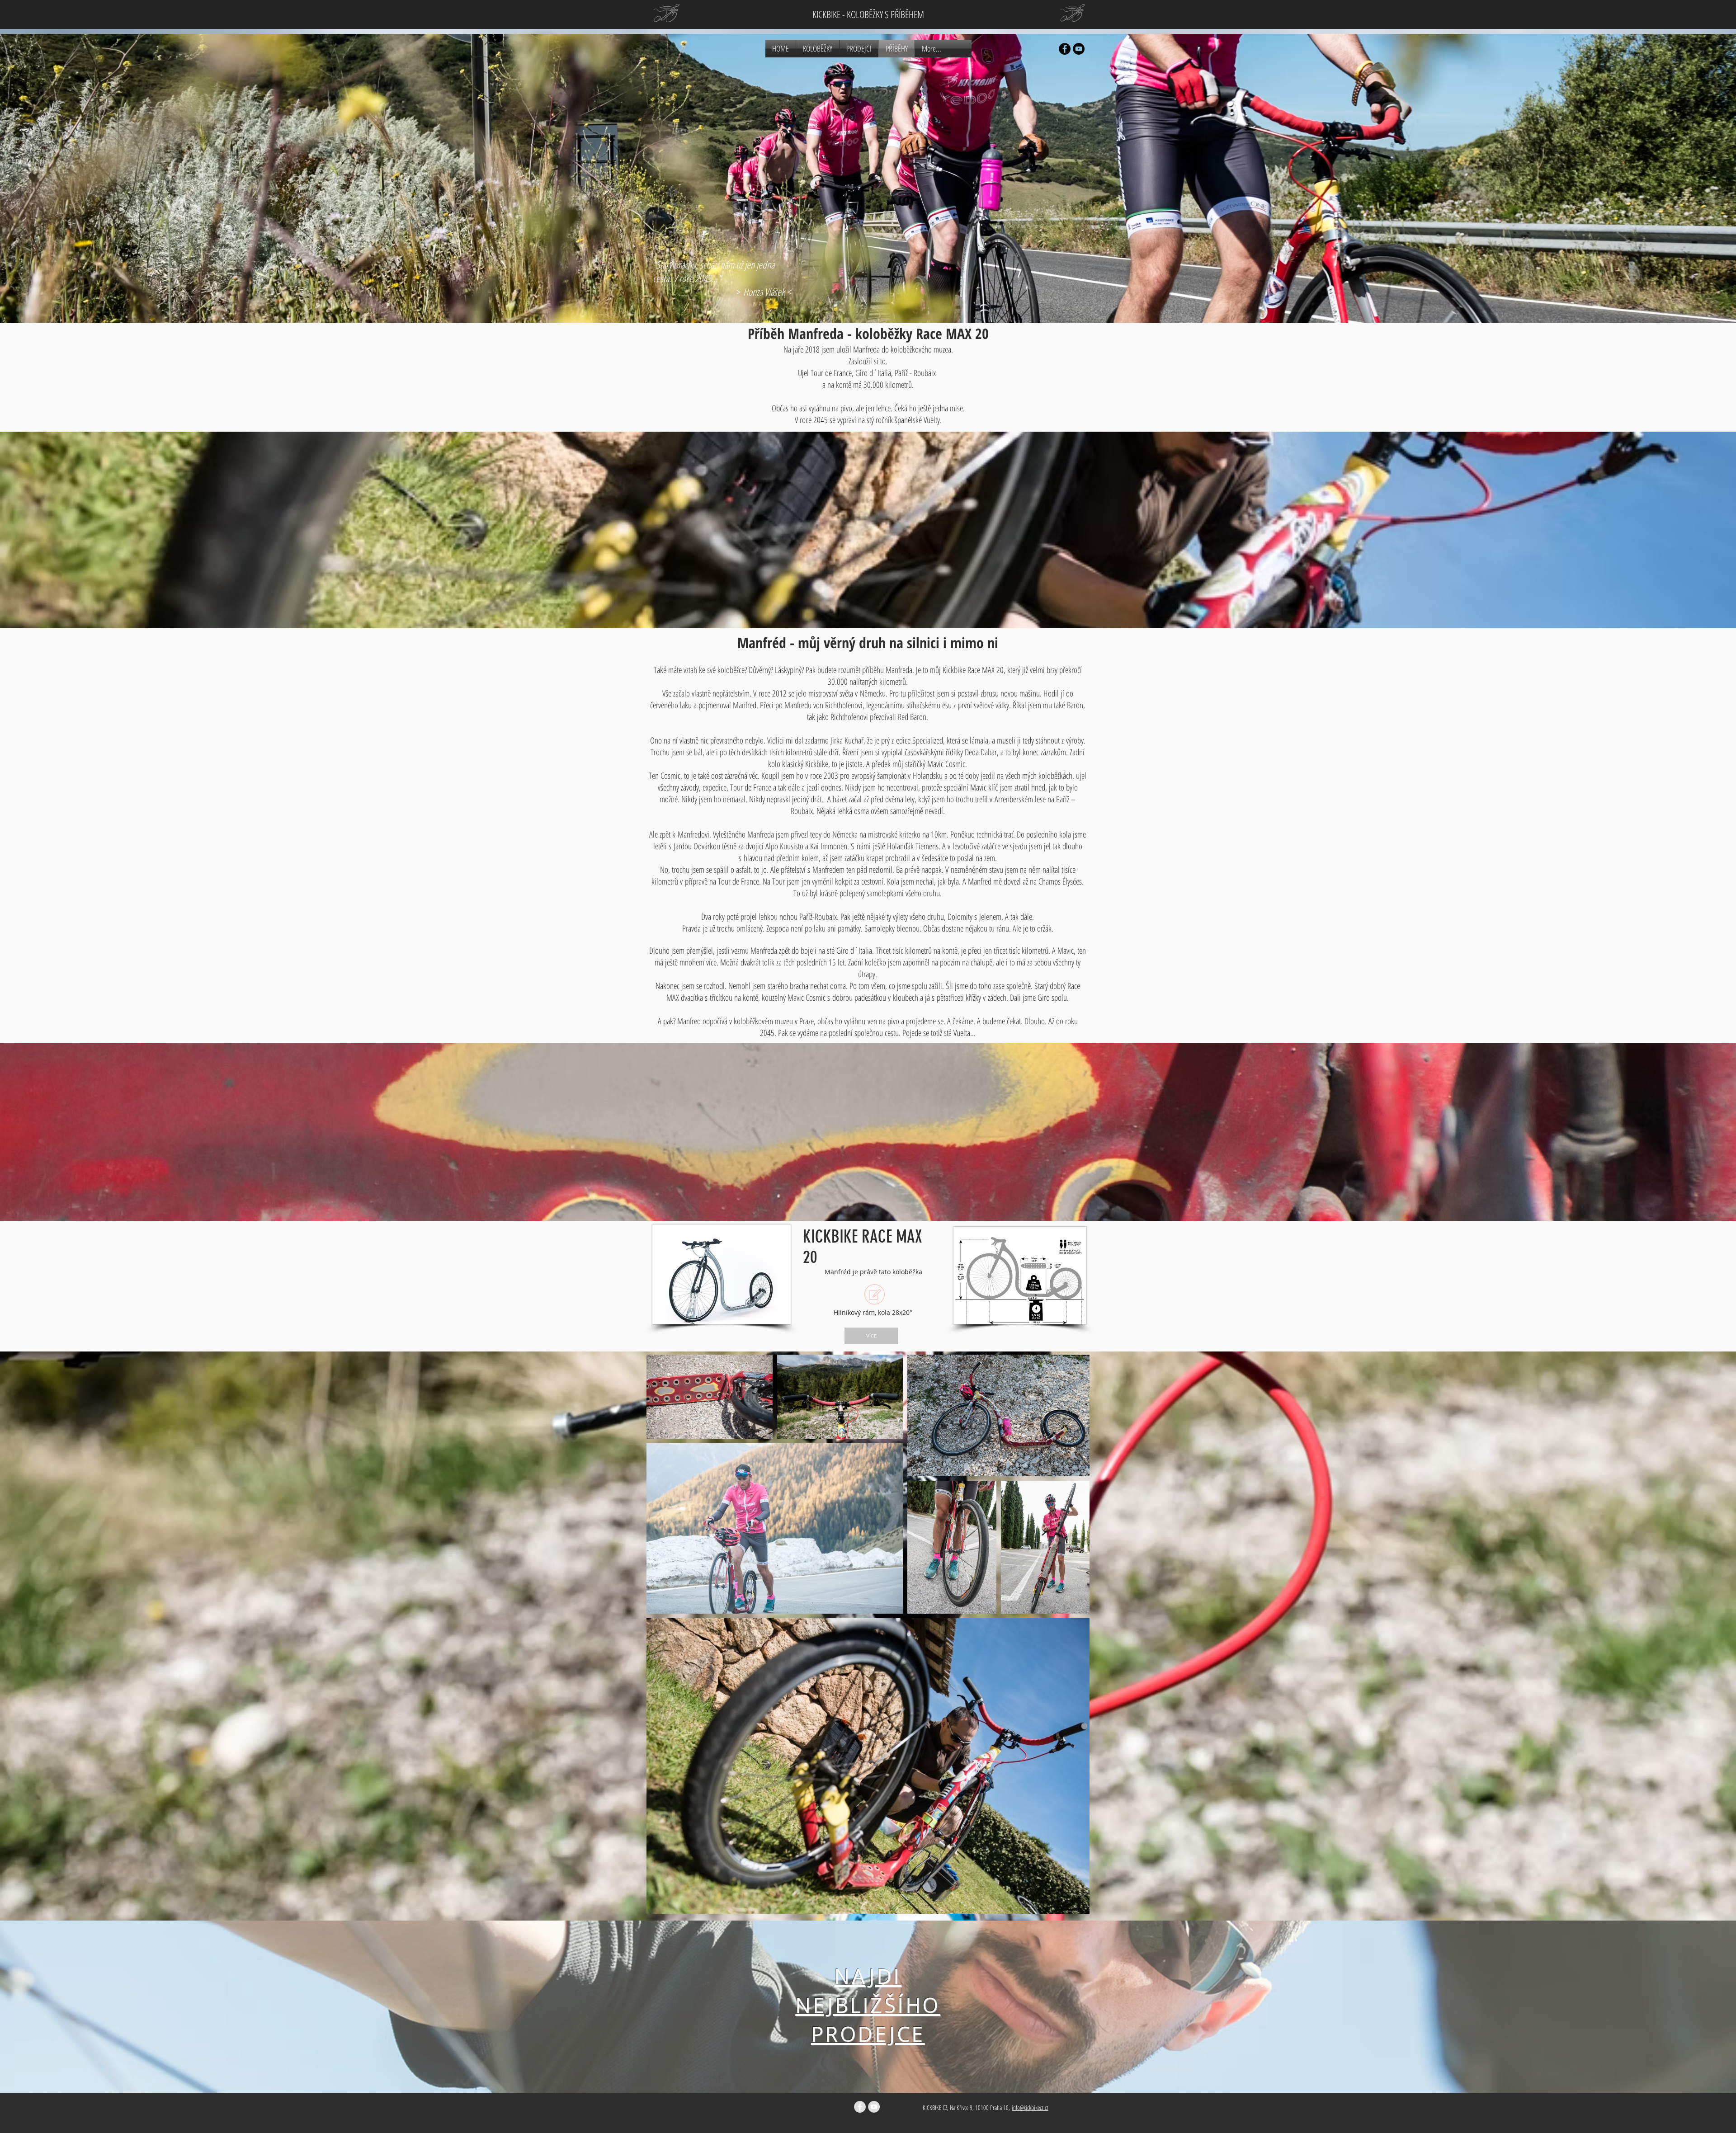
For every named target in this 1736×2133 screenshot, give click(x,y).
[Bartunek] (868, 2070)
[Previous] (53, 2007)
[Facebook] (1065, 49)
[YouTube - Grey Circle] (874, 2107)
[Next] (1683, 2007)
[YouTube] (1079, 49)
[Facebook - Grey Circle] (860, 2107)
